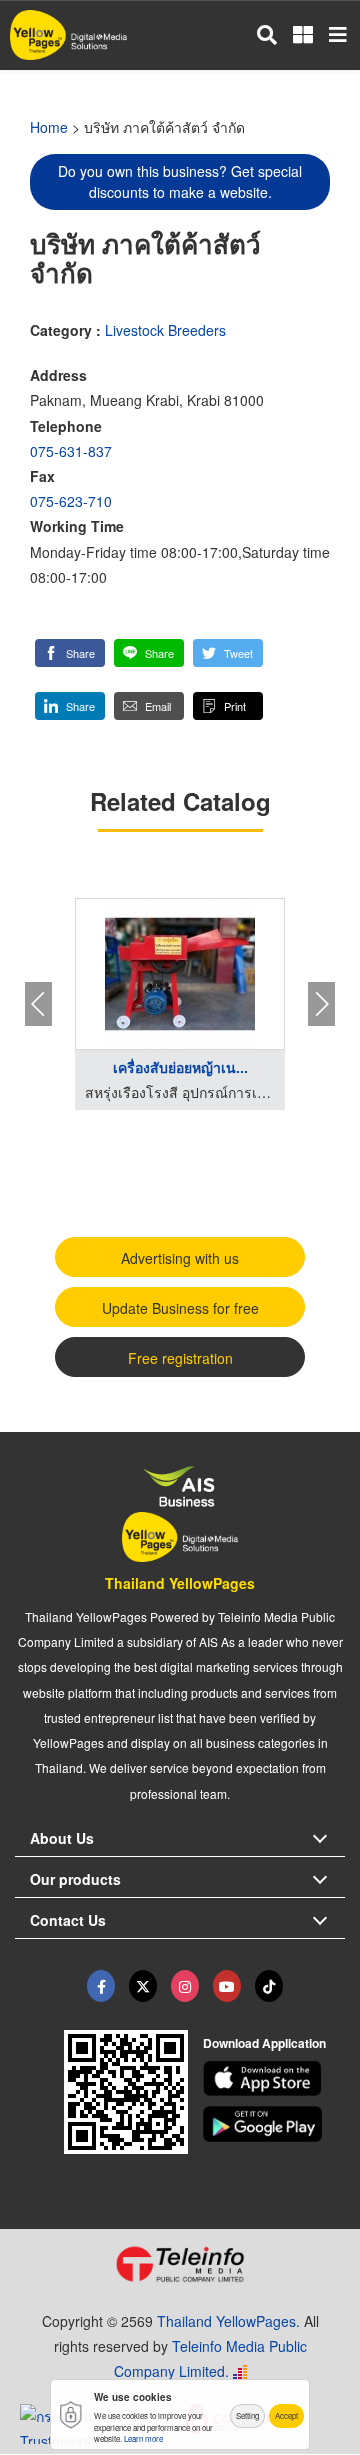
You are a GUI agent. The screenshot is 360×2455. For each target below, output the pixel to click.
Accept (286, 2415)
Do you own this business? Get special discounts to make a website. (180, 181)
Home (49, 127)
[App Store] (274, 2079)
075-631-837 (71, 451)
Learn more (143, 2438)
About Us (62, 1838)
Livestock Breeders (165, 330)
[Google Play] (274, 2124)
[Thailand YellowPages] (143, 1986)
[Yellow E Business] (101, 1986)
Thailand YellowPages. (228, 2321)
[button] (70, 653)
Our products (75, 1879)
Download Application (264, 2043)
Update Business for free (180, 1308)
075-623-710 (71, 501)
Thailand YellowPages (180, 1583)
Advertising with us (180, 1258)
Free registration (180, 1358)
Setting (247, 2415)
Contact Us (68, 1920)
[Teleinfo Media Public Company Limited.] (180, 2264)
